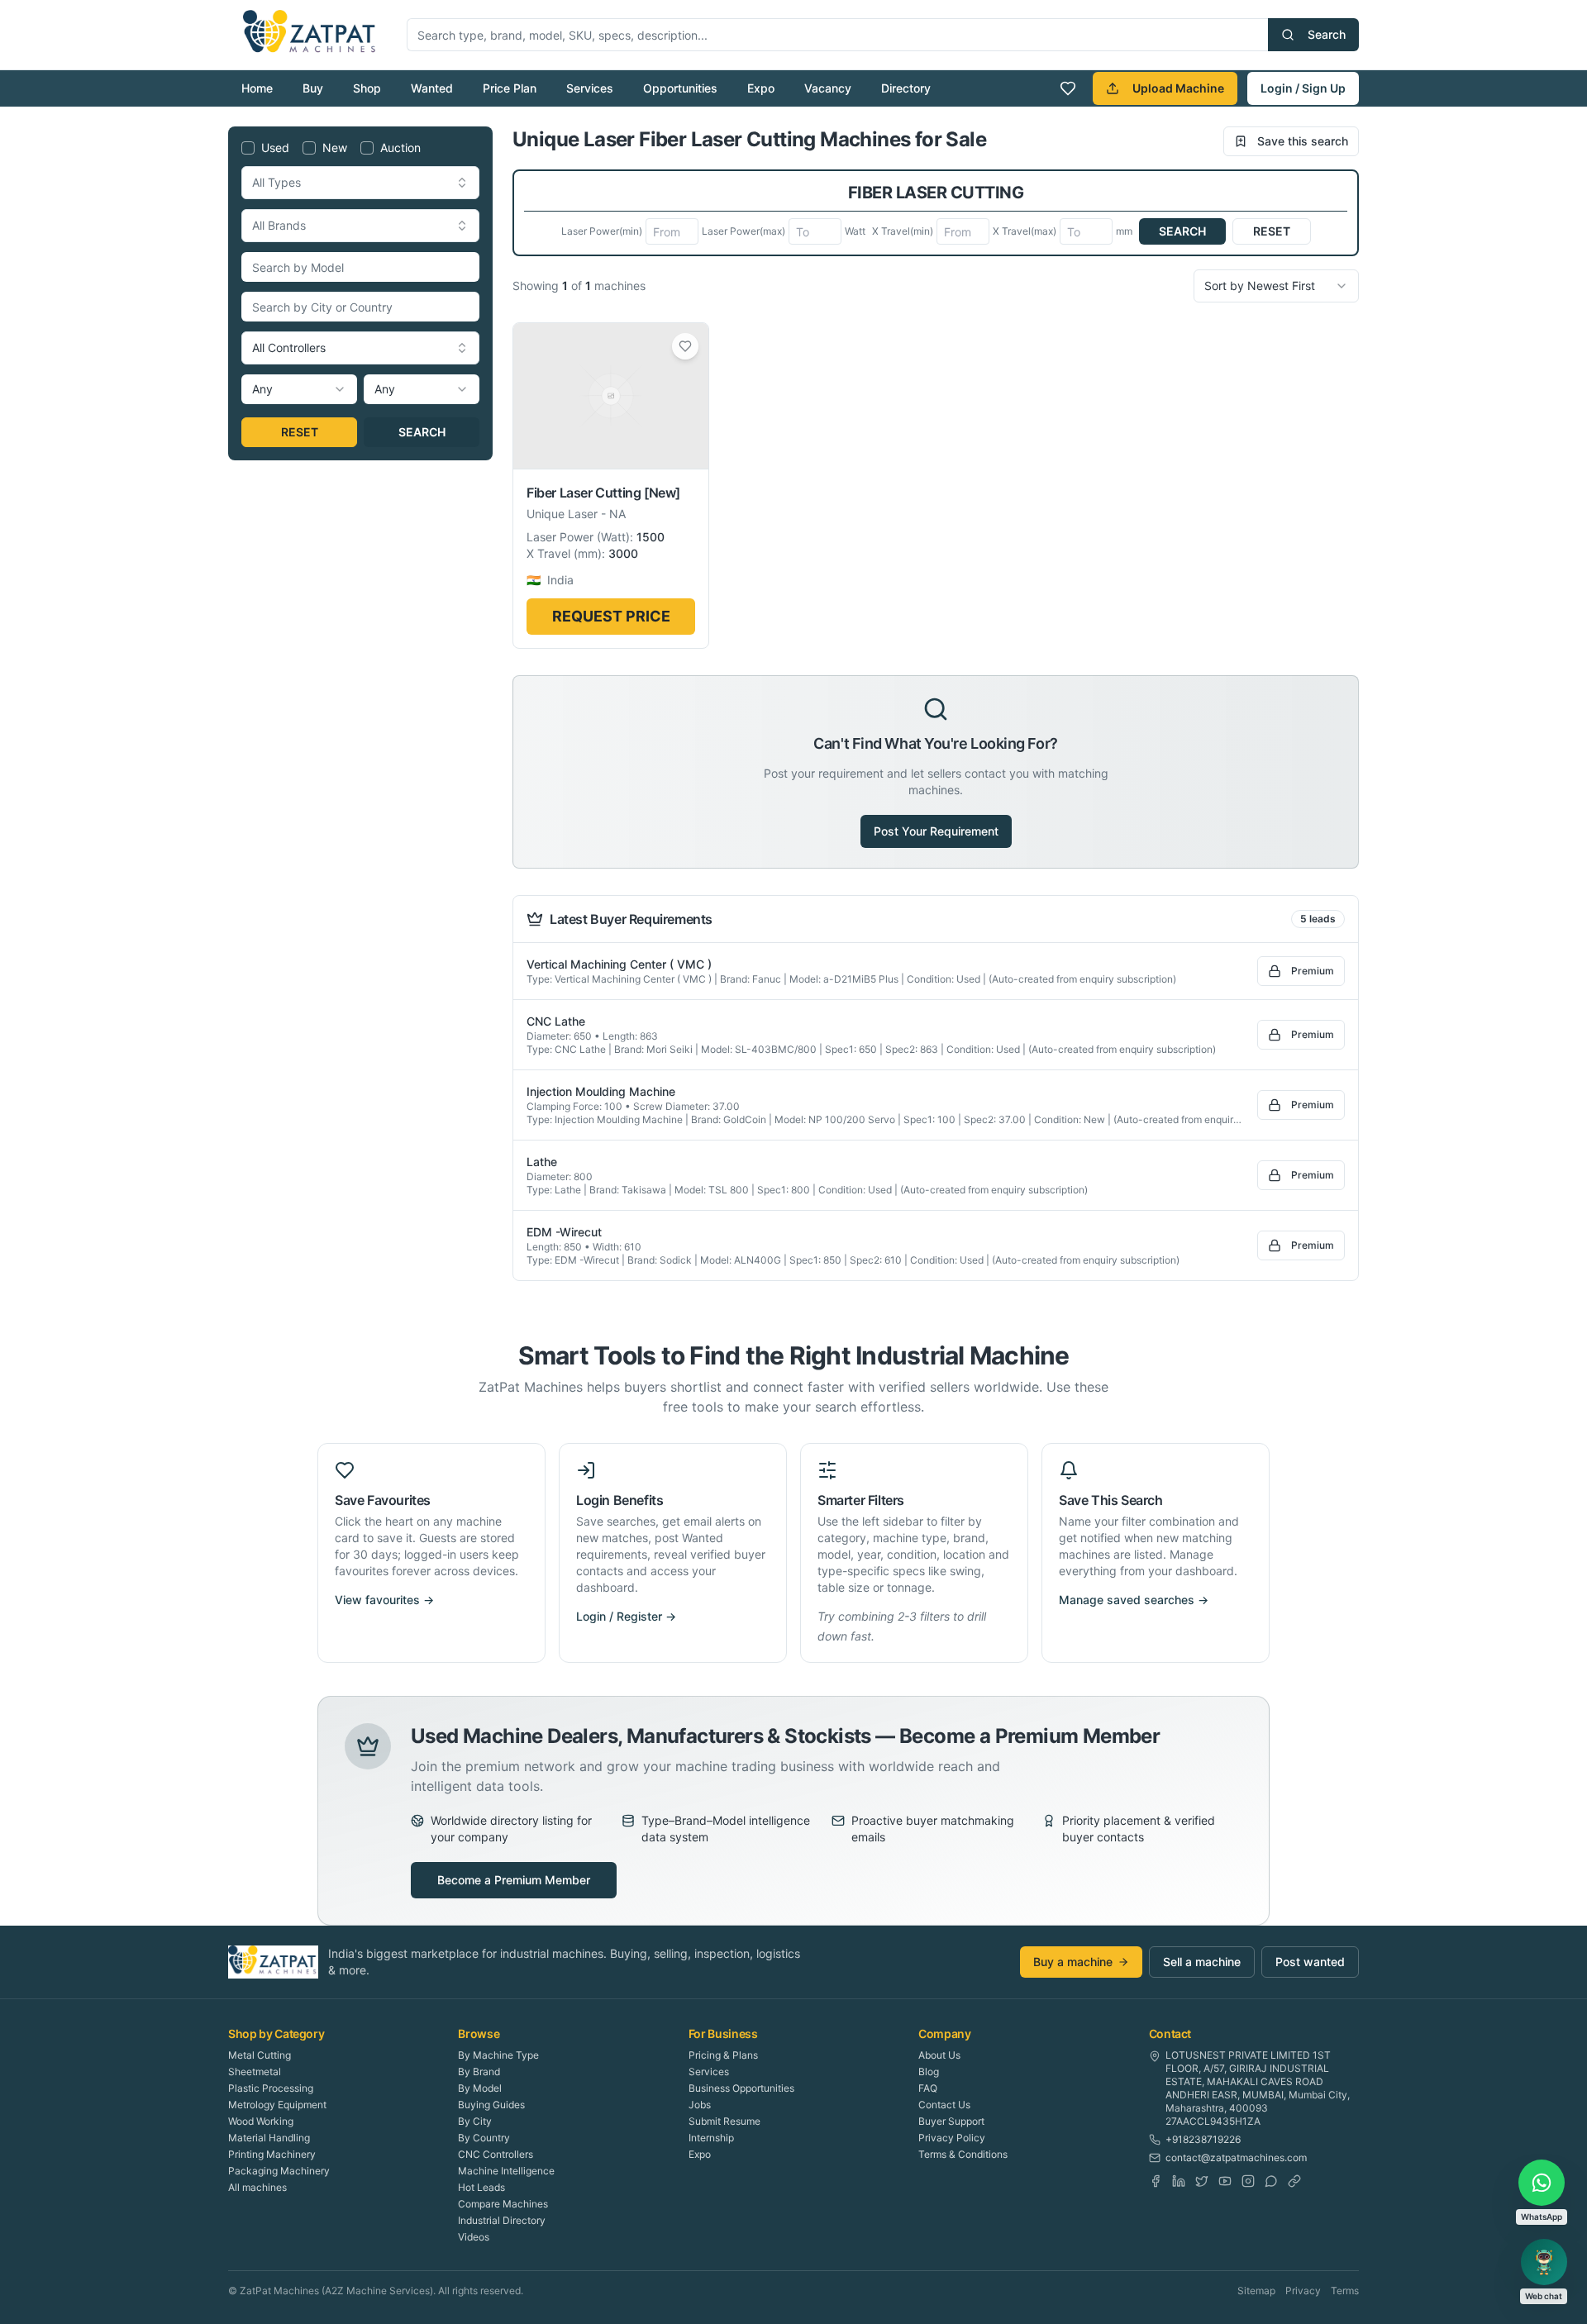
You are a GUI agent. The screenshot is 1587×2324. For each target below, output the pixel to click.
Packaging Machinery (279, 2171)
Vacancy (828, 88)
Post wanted (1310, 1962)
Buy (313, 88)
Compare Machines (503, 2204)
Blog (929, 2072)
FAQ (928, 2088)
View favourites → (384, 1600)
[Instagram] (1248, 2181)
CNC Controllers (496, 2154)
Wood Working (261, 2121)
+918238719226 (1203, 2139)
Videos (474, 2237)
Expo (761, 88)
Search (1327, 34)
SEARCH (422, 432)
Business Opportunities (741, 2088)
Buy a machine (1073, 1962)
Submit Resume (724, 2121)
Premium (1313, 971)
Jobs (700, 2105)
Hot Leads (481, 2187)
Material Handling (269, 2138)
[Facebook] (1156, 2181)
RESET (300, 432)
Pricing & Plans (723, 2055)
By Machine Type (498, 2055)
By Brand (479, 2072)
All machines (257, 2187)
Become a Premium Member (514, 1880)
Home (257, 88)
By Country (484, 2138)
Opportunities (680, 88)
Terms (1345, 2291)
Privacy (1303, 2291)
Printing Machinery (272, 2154)
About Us (939, 2055)
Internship (711, 2138)
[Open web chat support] (1544, 2262)
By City (475, 2121)
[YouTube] (1225, 2181)
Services (590, 88)
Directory (906, 88)
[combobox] (360, 183)
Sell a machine (1202, 1962)
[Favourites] (1068, 88)
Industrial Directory (502, 2220)
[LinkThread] (1294, 2181)
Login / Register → (626, 1616)
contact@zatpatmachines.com (1236, 2157)
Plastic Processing (271, 2088)
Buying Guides (491, 2105)
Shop (367, 88)
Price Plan (510, 88)
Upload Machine (1178, 88)
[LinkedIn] (1179, 2181)
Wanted (432, 88)
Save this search (1303, 141)
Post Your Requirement (936, 831)
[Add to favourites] (685, 346)
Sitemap (1256, 2291)
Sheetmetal (255, 2072)
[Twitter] (1202, 2181)
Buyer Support (951, 2121)
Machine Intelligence (506, 2171)
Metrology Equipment (277, 2105)
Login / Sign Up (1303, 88)
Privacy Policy (952, 2138)
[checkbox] (248, 148)
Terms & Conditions (963, 2154)
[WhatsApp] (1271, 2181)
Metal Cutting (260, 2055)
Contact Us (944, 2105)
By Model (480, 2088)
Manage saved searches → (1134, 1600)
